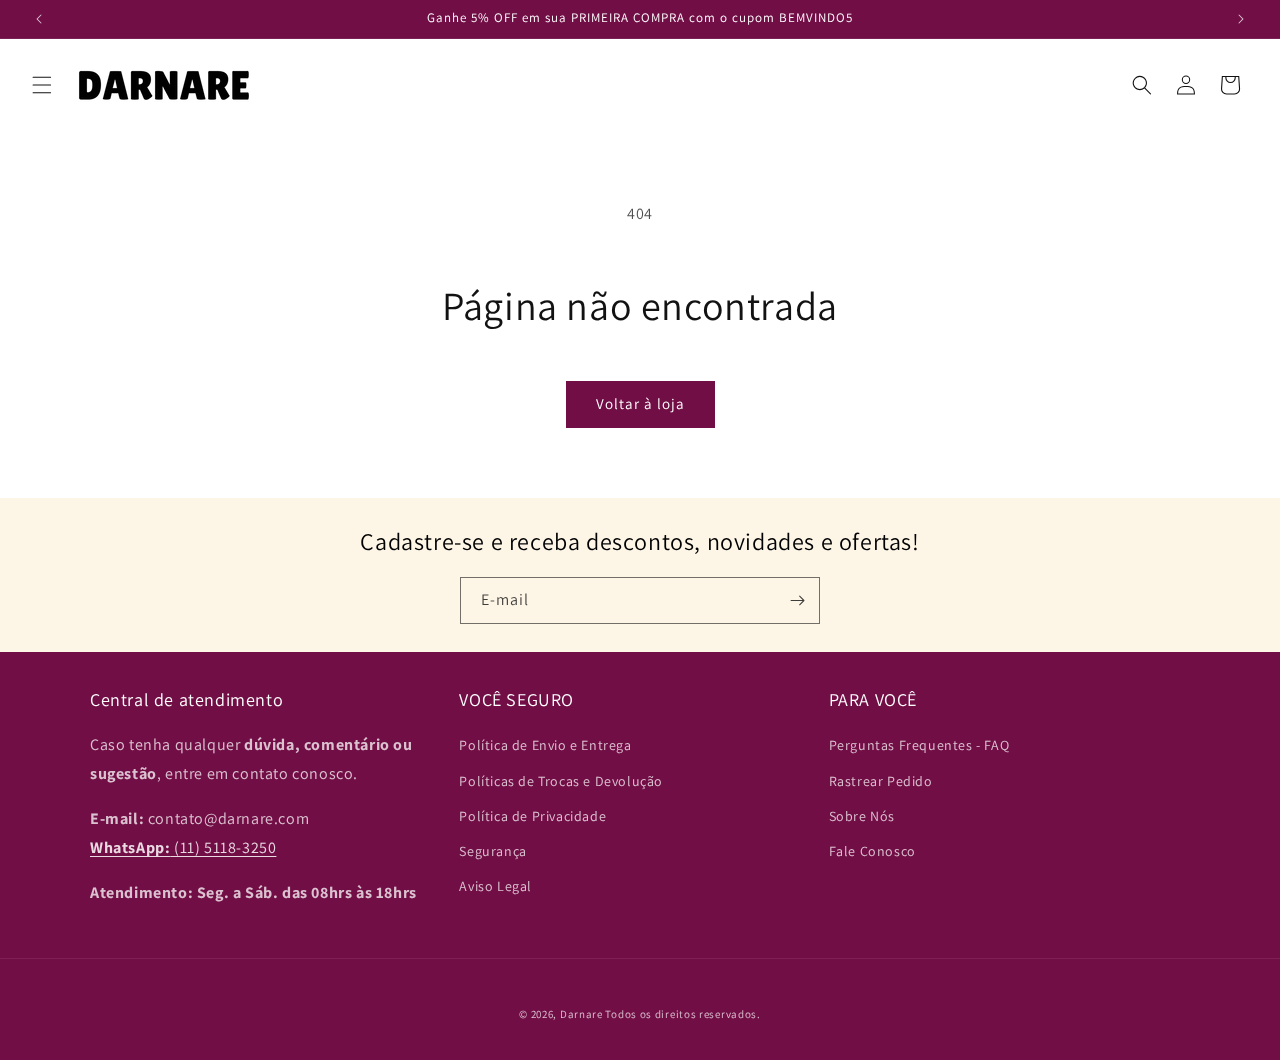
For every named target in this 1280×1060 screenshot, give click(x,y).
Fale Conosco (872, 851)
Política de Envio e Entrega (545, 746)
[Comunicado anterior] (39, 19)
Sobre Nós (862, 816)
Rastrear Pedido (881, 781)
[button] (42, 85)
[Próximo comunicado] (1241, 19)
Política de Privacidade (532, 816)
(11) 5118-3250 (183, 847)
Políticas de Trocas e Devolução (561, 781)
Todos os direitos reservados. (682, 1014)
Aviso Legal (495, 886)
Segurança (492, 851)
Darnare (581, 1014)
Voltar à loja (640, 403)
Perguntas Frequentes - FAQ (919, 746)
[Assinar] (797, 600)
